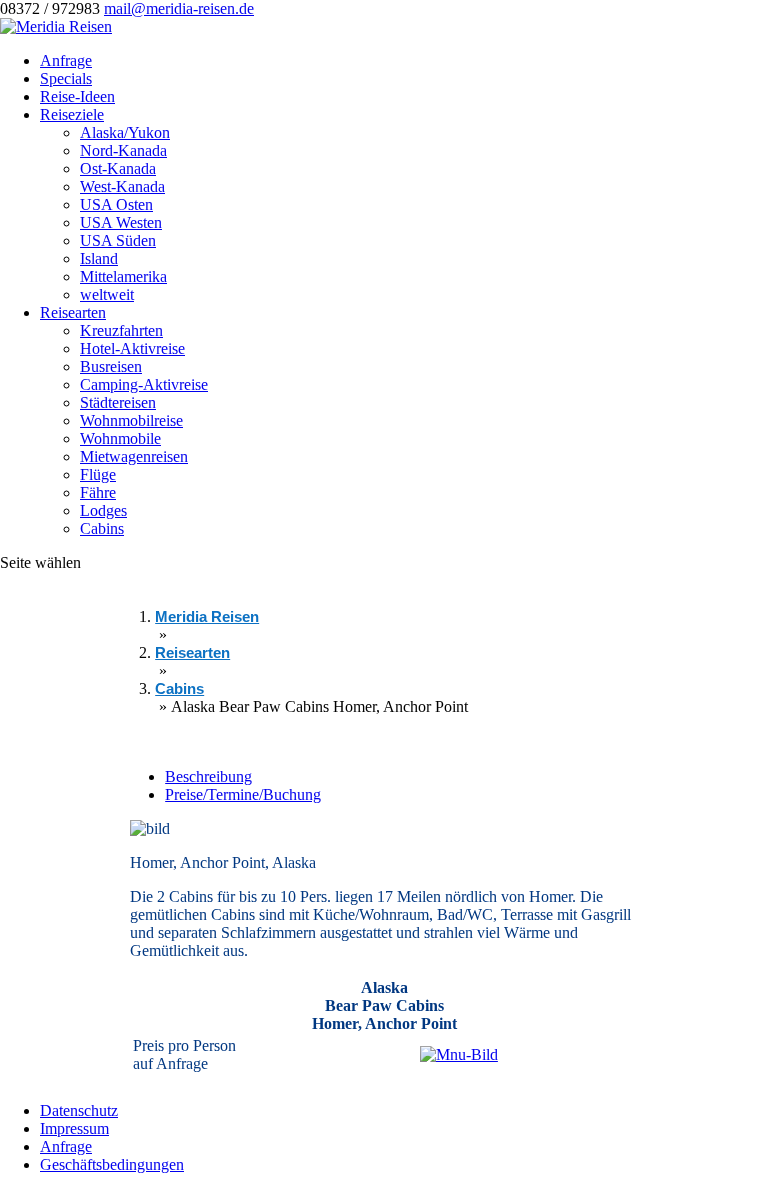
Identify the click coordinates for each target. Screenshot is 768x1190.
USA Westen (121, 222)
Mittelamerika (123, 276)
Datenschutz (79, 1110)
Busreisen (111, 366)
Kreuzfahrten (121, 330)
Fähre (98, 492)
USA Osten (116, 204)
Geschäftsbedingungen (112, 1164)
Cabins (102, 528)
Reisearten (73, 312)
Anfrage (66, 60)
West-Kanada (122, 186)
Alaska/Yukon (125, 132)
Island (99, 258)
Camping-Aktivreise (144, 384)
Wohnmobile (120, 438)
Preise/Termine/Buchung (243, 794)
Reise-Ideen (77, 96)
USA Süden (118, 240)
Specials (66, 78)
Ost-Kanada (118, 168)
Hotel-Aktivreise (132, 348)
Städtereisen (118, 402)
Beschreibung (208, 776)
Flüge (98, 474)
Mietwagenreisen (134, 456)
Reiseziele (72, 114)
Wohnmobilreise (131, 420)
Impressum (74, 1128)
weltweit (107, 294)
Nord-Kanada (123, 150)
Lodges (103, 510)
